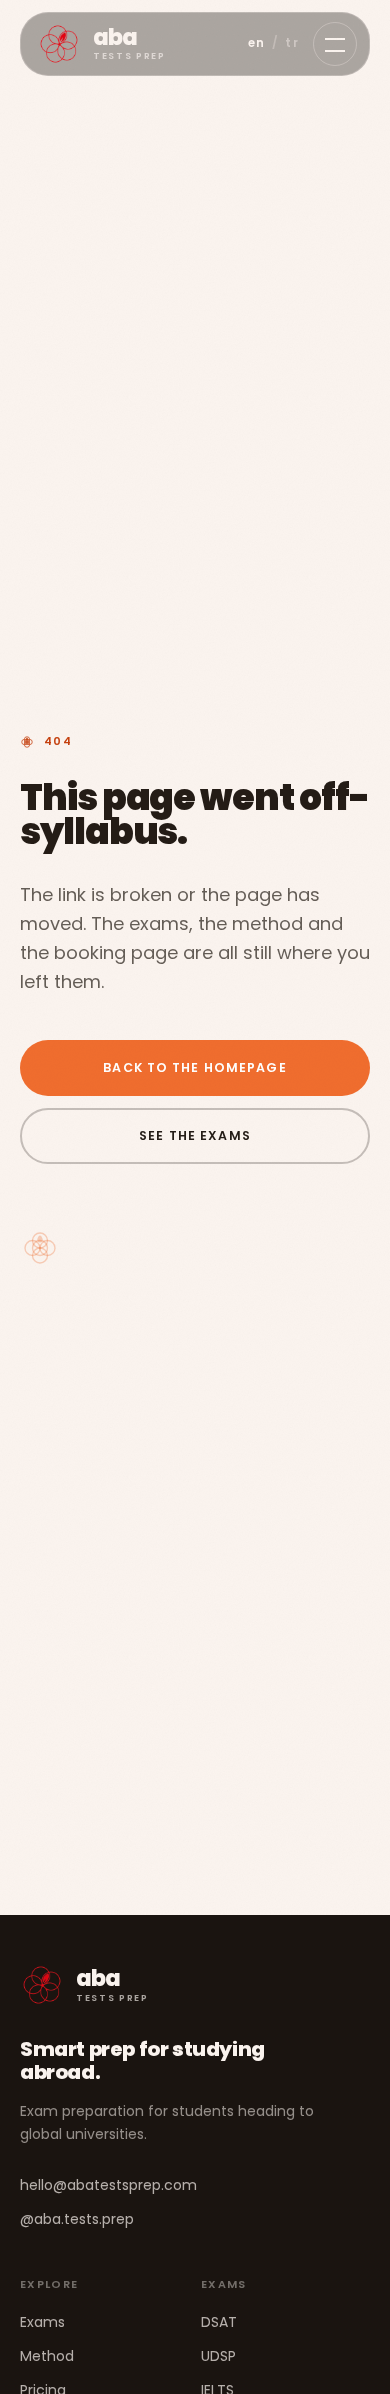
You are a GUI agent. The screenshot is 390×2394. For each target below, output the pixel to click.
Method (47, 2356)
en (257, 43)
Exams (42, 2322)
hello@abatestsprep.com (108, 2185)
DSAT (219, 2322)
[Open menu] (335, 44)
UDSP (218, 2356)
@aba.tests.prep (77, 2219)
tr (292, 43)
